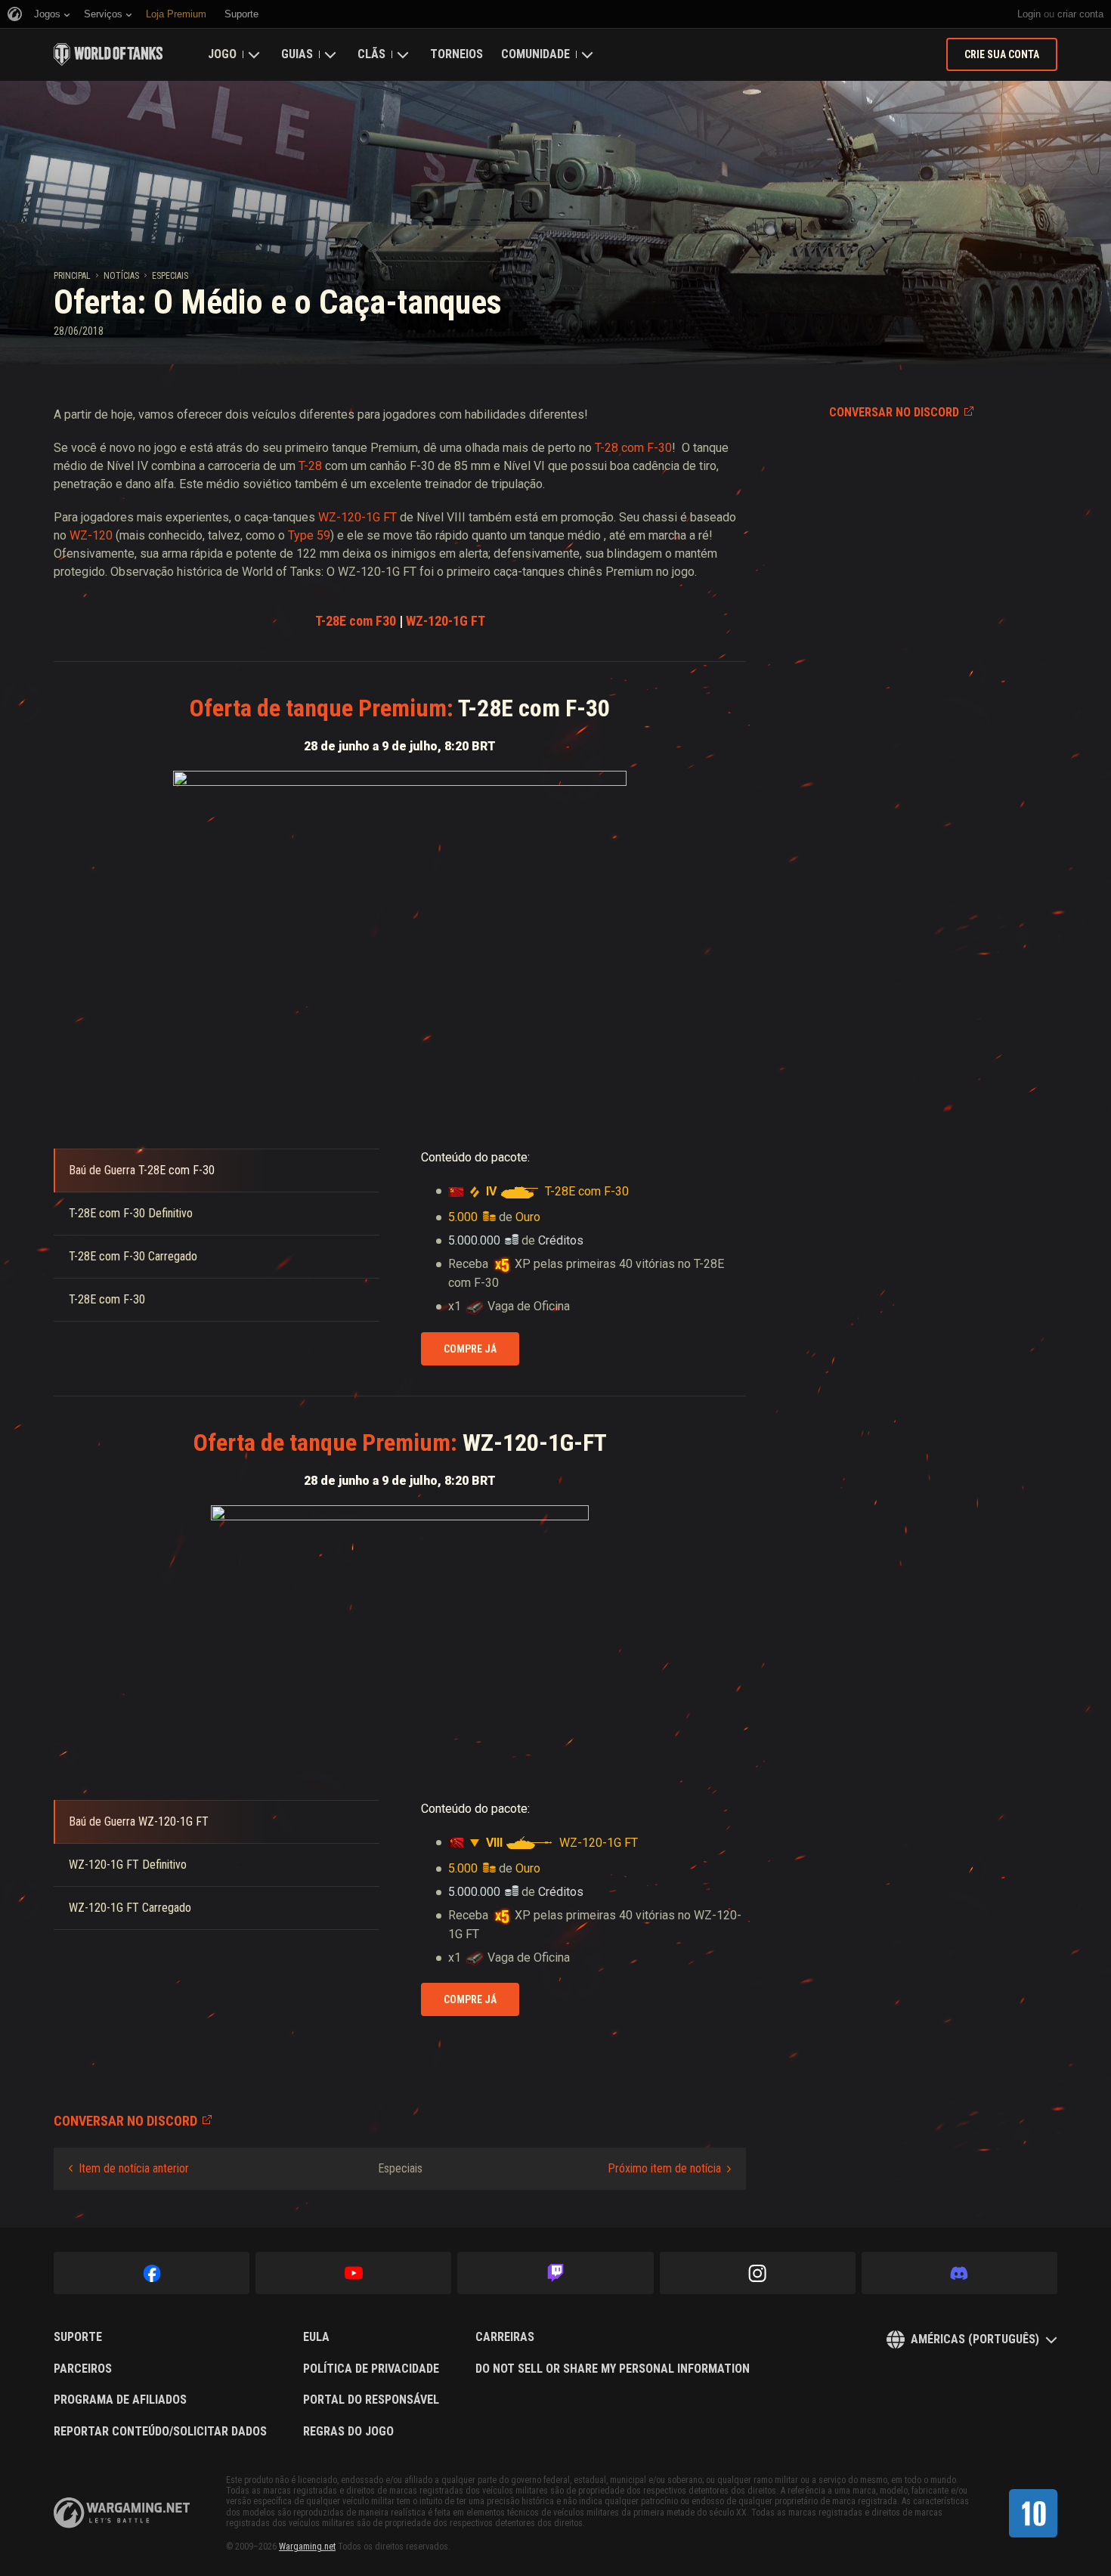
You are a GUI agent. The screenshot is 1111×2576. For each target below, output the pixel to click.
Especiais (170, 276)
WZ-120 (90, 535)
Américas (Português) (975, 2339)
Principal (72, 276)
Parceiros (83, 2369)
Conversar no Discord (894, 412)
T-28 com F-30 (633, 448)
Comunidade (535, 54)
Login (1029, 14)
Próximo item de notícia (664, 2168)
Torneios (456, 54)
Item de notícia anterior (134, 2168)
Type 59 (309, 535)
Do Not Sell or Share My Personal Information (613, 2369)
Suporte (78, 2337)
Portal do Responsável (371, 2400)
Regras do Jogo (348, 2432)
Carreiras (505, 2337)
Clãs (371, 54)
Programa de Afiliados (120, 2400)
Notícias (121, 276)
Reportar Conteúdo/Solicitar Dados (160, 2432)
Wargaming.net (307, 2547)
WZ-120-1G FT (357, 517)
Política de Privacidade (371, 2369)
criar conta (1080, 14)
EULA (316, 2337)
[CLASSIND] (1033, 2513)
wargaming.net (122, 2513)
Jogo (222, 54)
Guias (297, 54)
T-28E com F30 (356, 621)
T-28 (310, 466)
